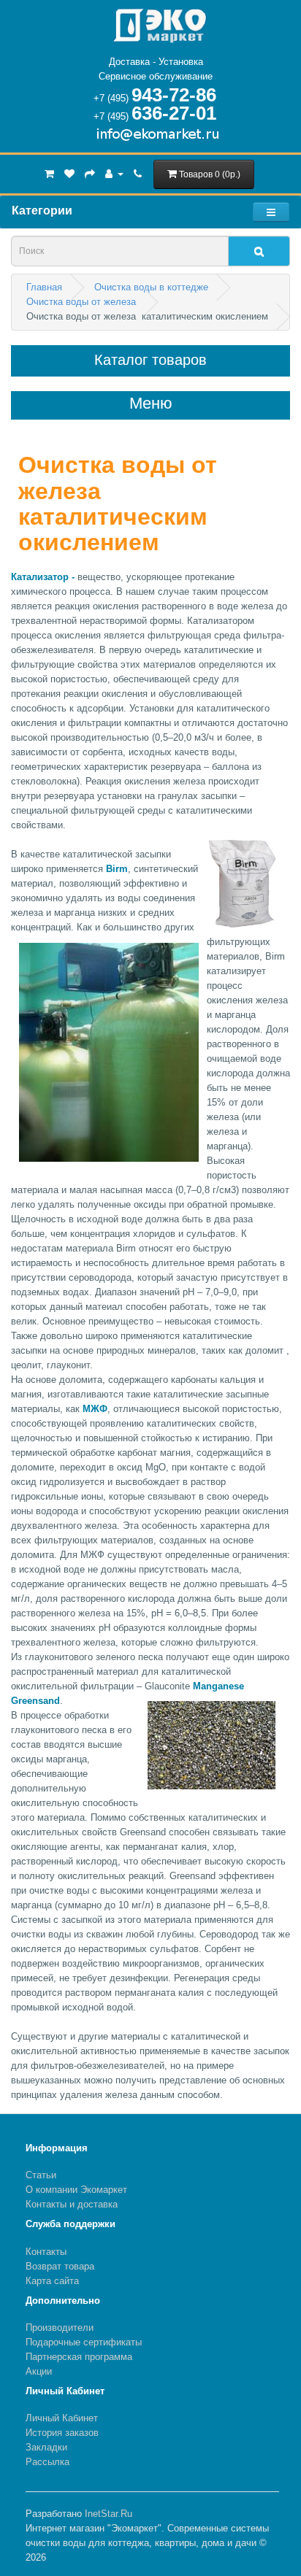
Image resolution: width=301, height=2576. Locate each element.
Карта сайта (52, 2281)
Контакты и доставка (72, 2204)
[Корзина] (49, 173)
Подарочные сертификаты (84, 2342)
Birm (117, 869)
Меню (151, 404)
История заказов (62, 2433)
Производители (60, 2328)
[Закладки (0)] (69, 173)
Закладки (46, 2447)
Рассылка (47, 2462)
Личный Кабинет (62, 2418)
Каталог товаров (150, 360)
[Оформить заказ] (90, 173)
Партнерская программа (79, 2357)
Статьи (41, 2175)
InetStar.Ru (108, 2514)
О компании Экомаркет (76, 2190)
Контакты (46, 2252)
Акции (39, 2371)
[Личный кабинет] (114, 173)
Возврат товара (60, 2266)
